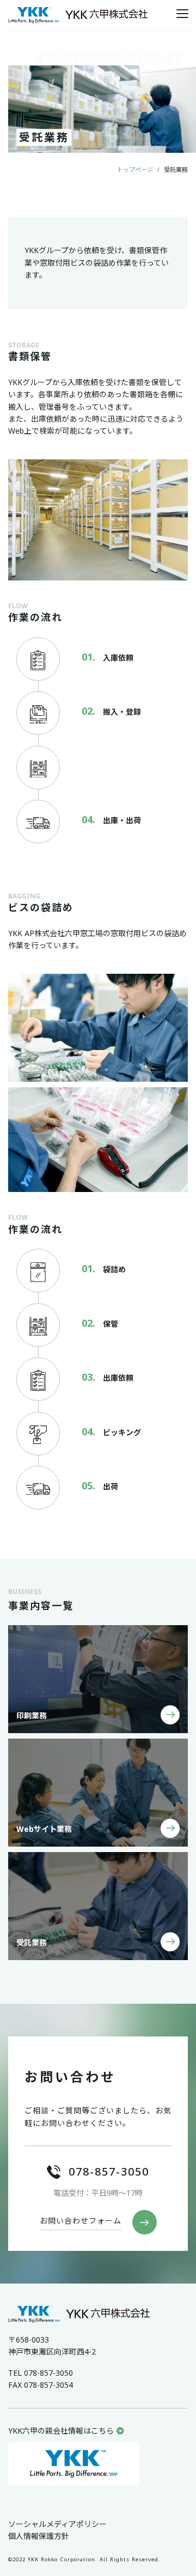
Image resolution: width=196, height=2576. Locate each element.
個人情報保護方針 (39, 2536)
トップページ (135, 169)
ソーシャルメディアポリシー (57, 2524)
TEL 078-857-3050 (41, 2373)
